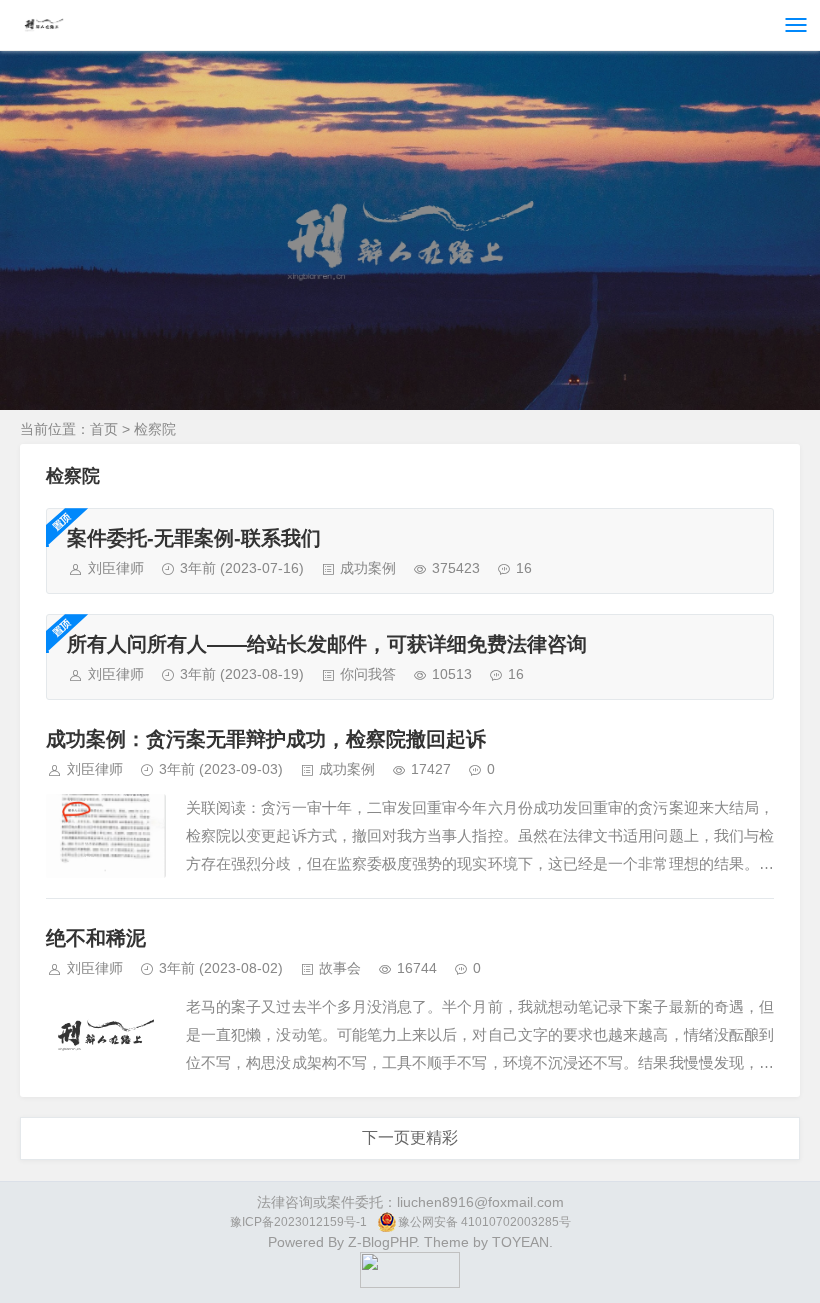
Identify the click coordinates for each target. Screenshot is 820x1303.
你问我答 (368, 674)
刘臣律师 (116, 568)
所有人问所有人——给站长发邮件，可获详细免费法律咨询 (327, 644)
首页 (104, 429)
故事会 (340, 968)
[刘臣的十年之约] (410, 1283)
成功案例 (368, 568)
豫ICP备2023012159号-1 (298, 1222)
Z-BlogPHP (382, 1242)
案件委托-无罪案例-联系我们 (194, 538)
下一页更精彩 (410, 1137)
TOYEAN (520, 1242)
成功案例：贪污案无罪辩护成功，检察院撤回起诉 (266, 739)
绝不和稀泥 (96, 938)
